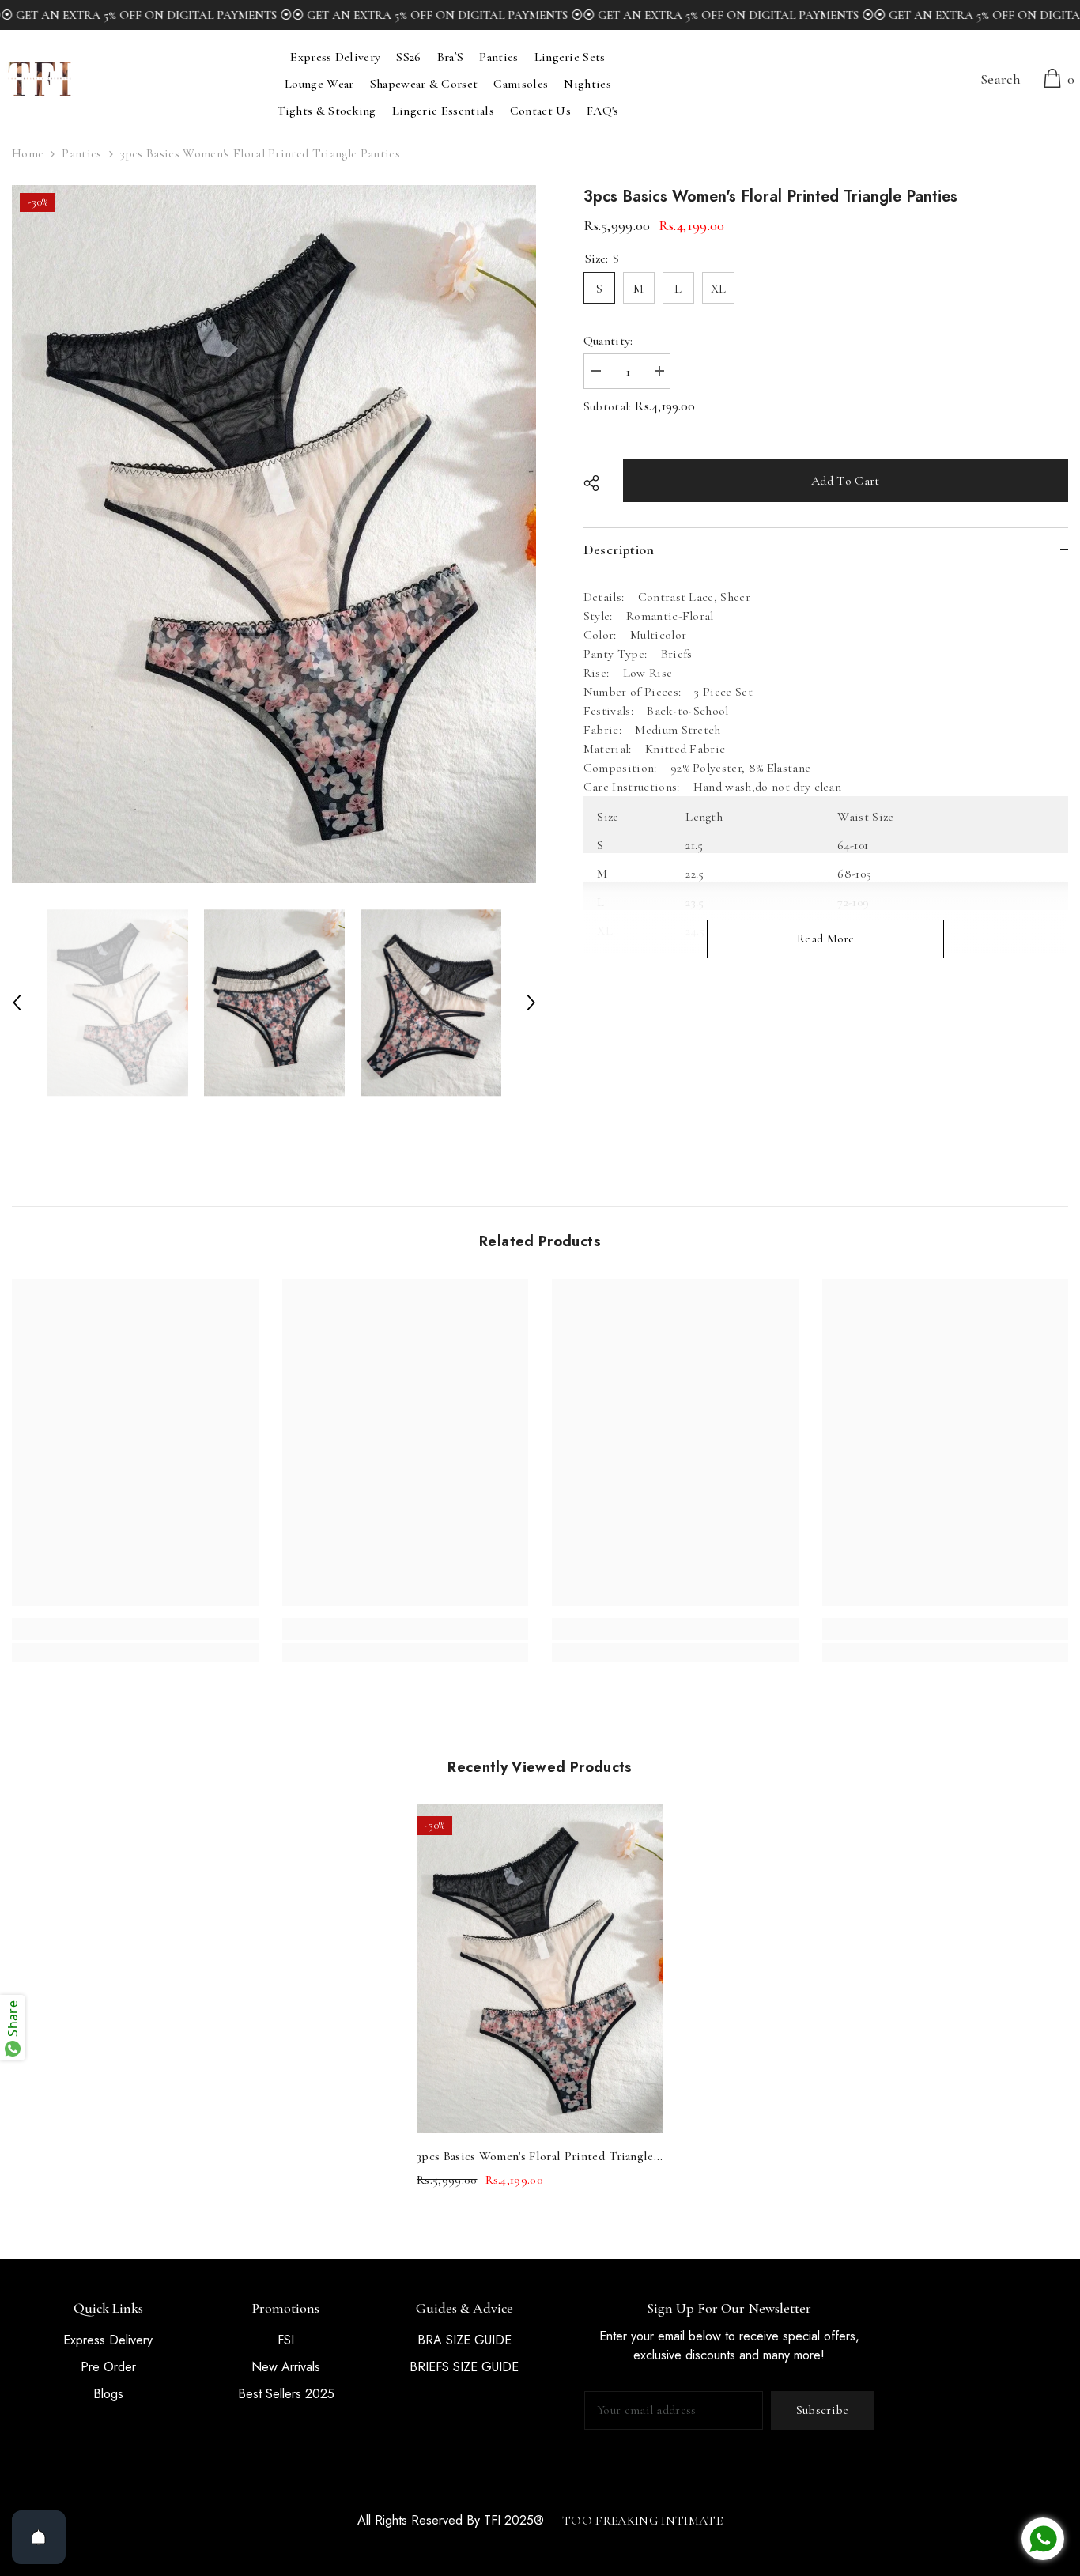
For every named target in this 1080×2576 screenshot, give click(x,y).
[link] (135, 1629)
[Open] (39, 2537)
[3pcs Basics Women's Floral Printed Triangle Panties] (540, 1968)
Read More (826, 939)
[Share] (597, 483)
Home (28, 153)
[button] (17, 1003)
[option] (274, 534)
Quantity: (608, 341)
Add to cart (846, 481)
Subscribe (823, 2410)
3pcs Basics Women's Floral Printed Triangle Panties (535, 2158)
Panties (81, 153)
